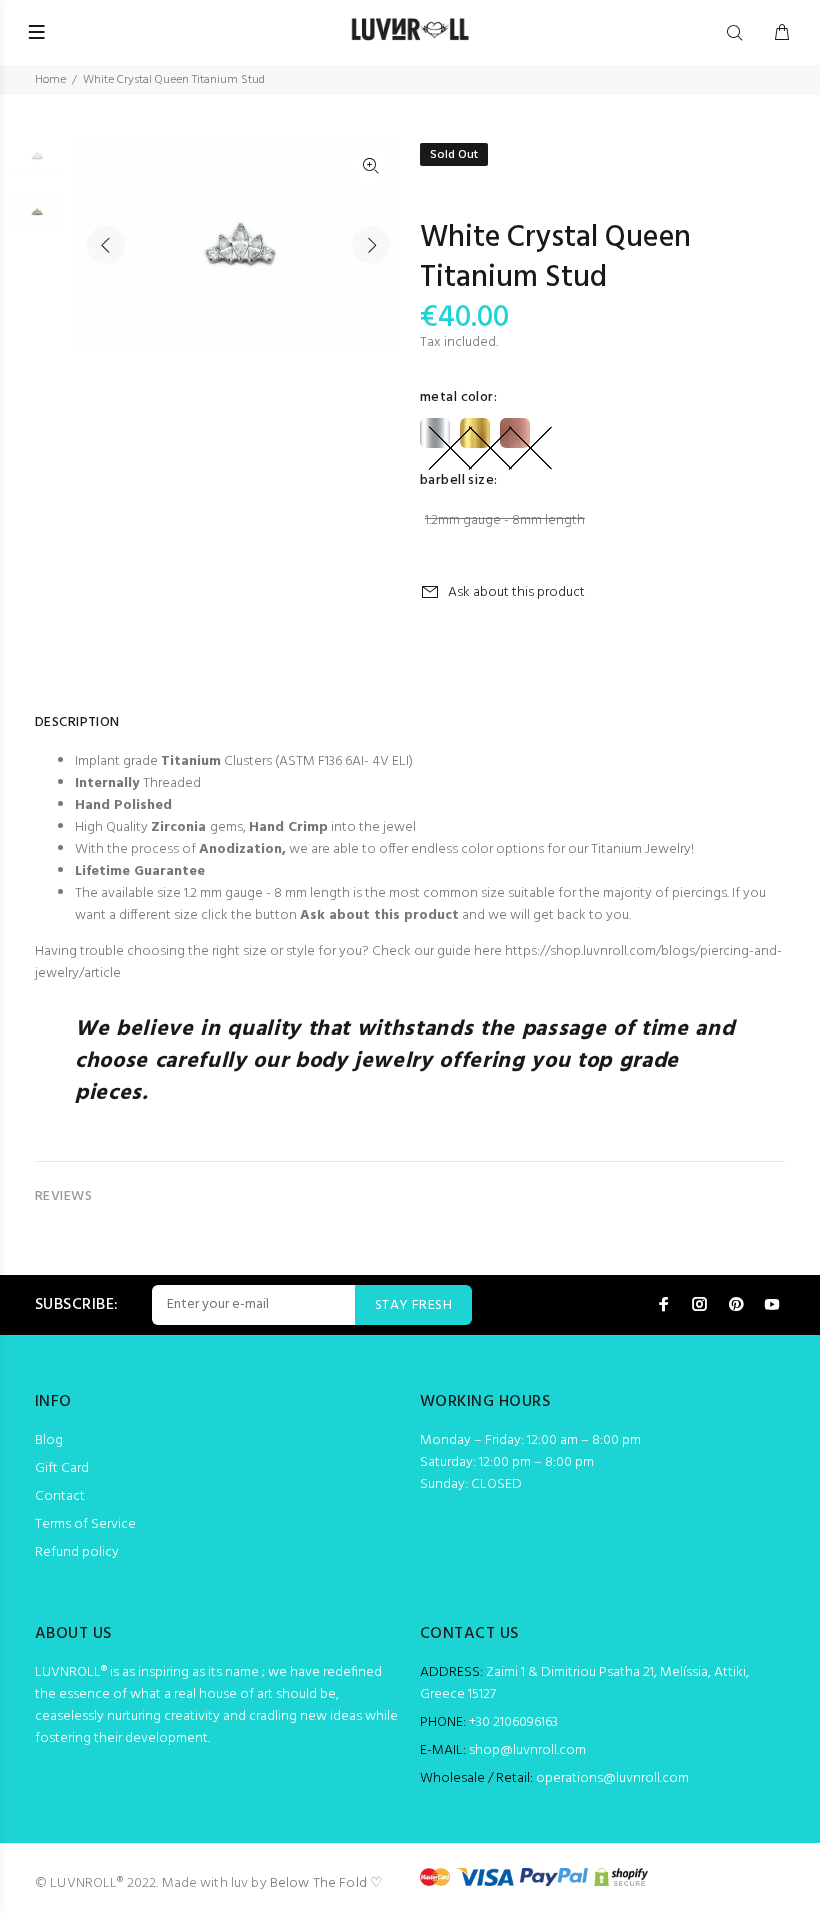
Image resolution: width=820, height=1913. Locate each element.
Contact (60, 1496)
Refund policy (77, 1552)
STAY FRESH (413, 1305)
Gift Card (62, 1468)
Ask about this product (516, 592)
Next (371, 245)
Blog (49, 1440)
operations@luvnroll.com (612, 1778)
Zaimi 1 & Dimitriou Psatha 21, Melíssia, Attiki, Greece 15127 (584, 1683)
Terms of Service (85, 1524)
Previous (106, 245)
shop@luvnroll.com (527, 1750)
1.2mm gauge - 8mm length (505, 520)
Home (50, 80)
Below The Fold (318, 1883)
